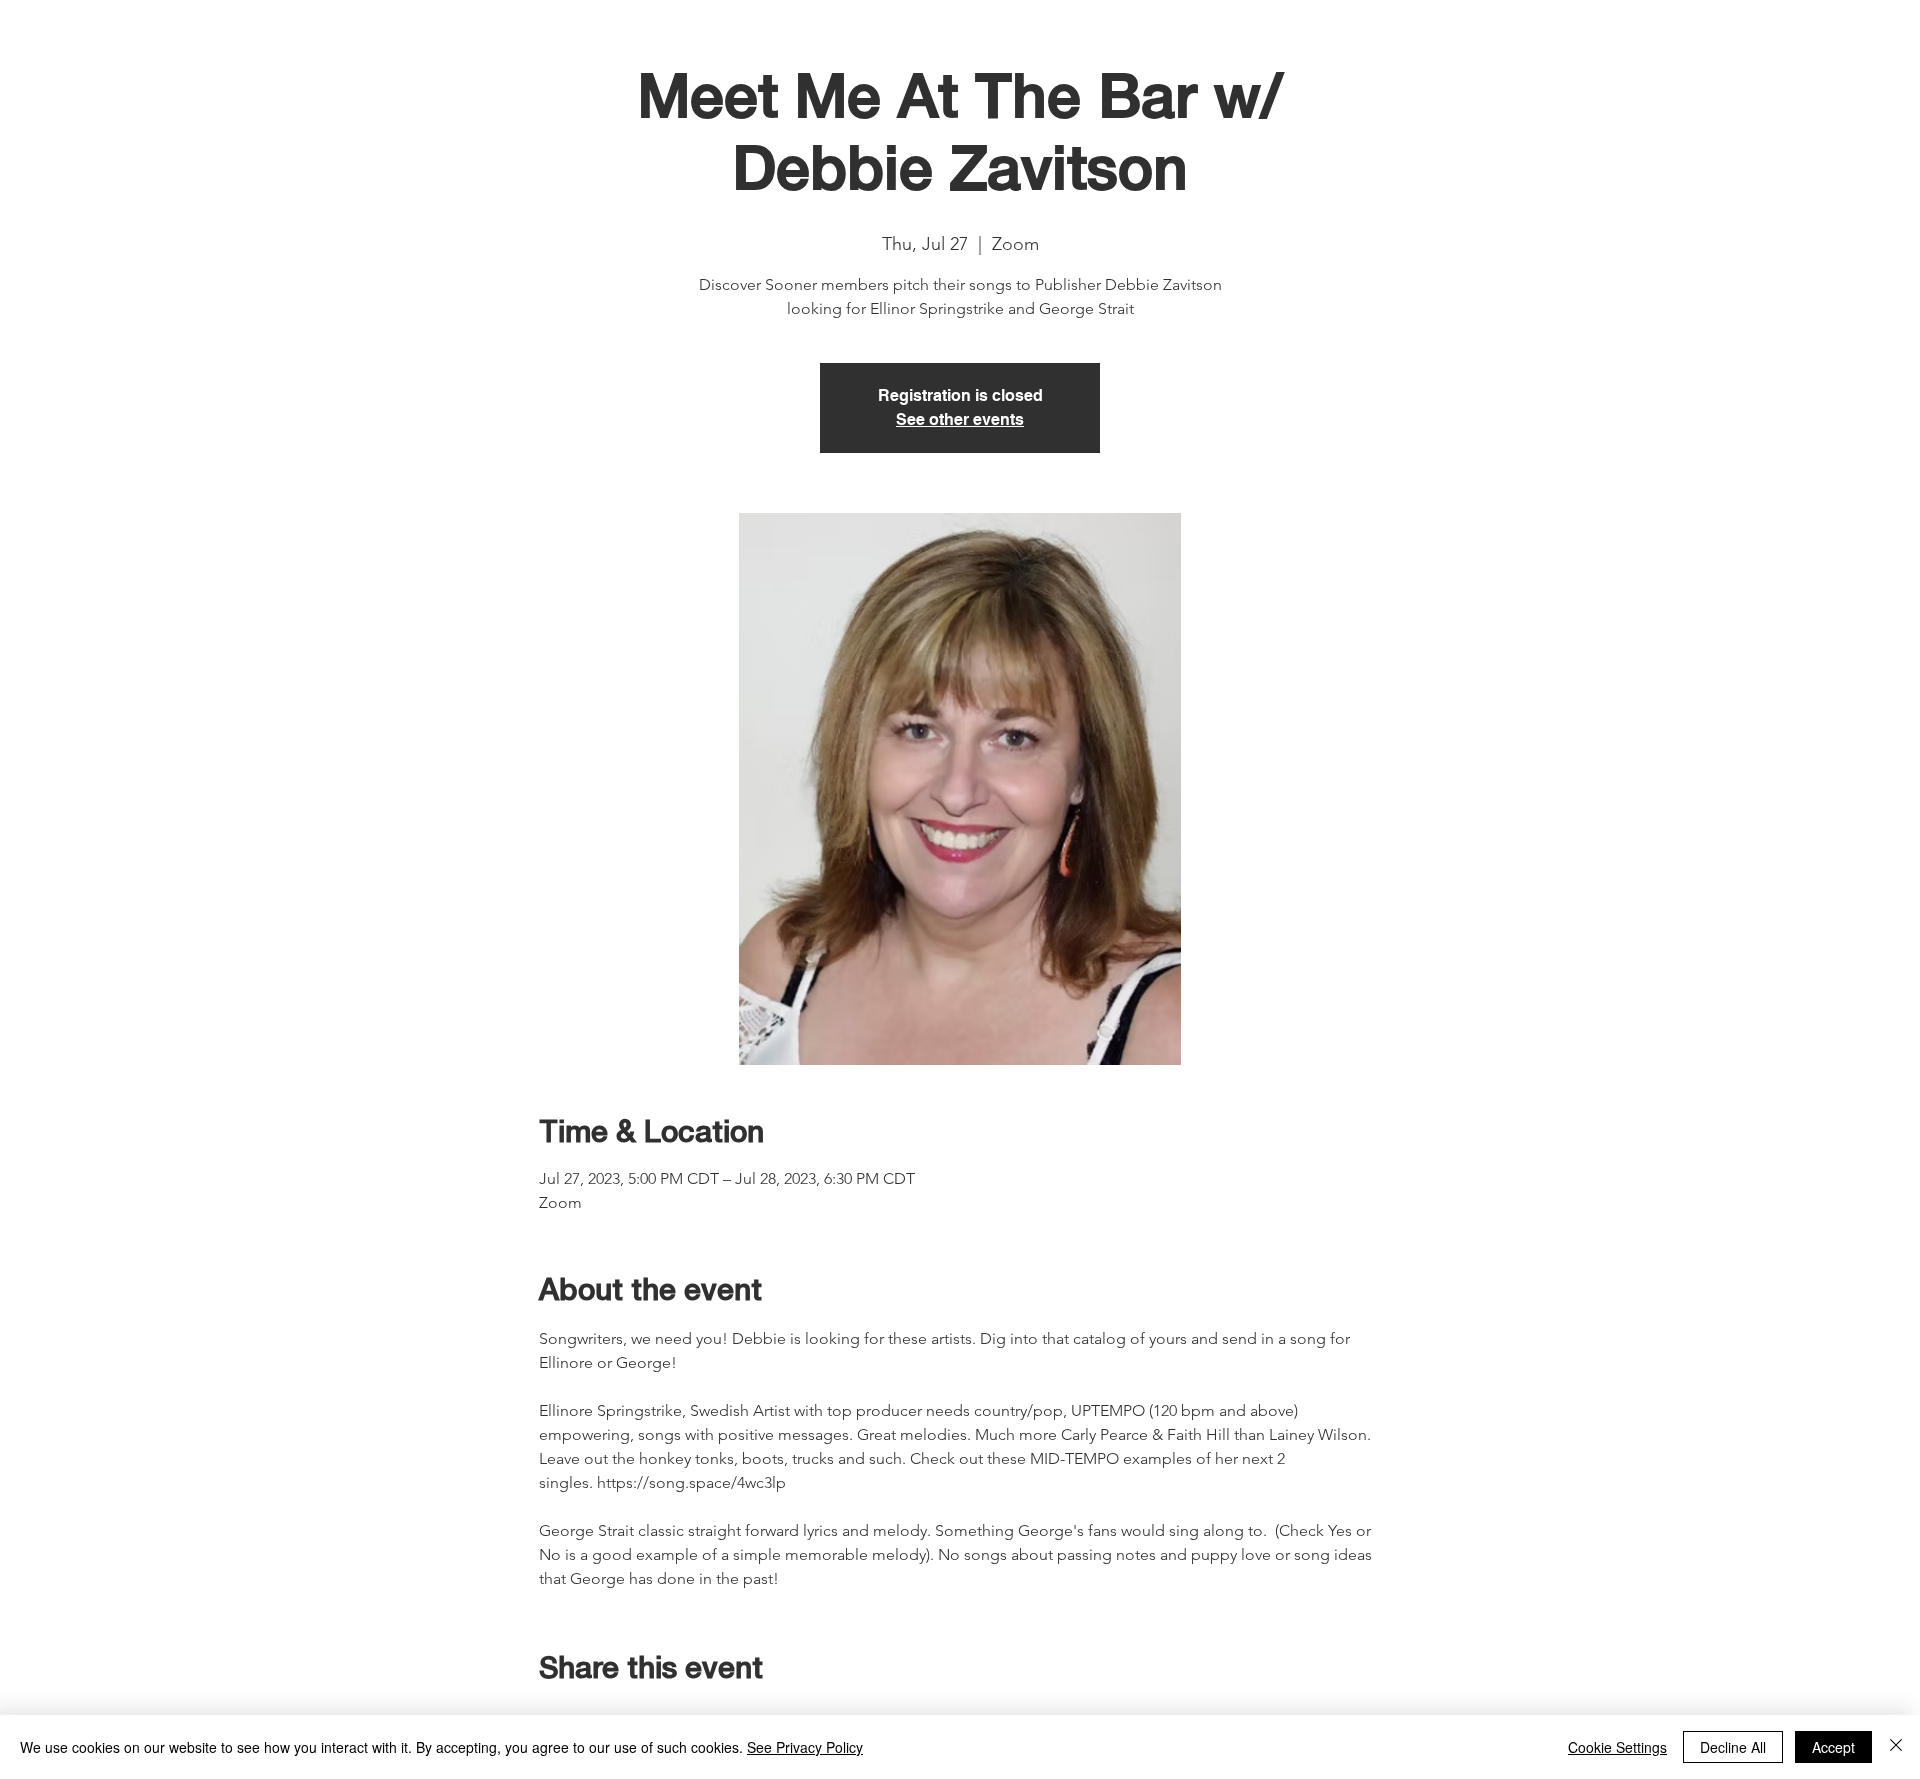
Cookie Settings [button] (1617, 1747)
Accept (1833, 1747)
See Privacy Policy (805, 1747)
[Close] (1896, 1747)
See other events (960, 419)
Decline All (1733, 1747)
